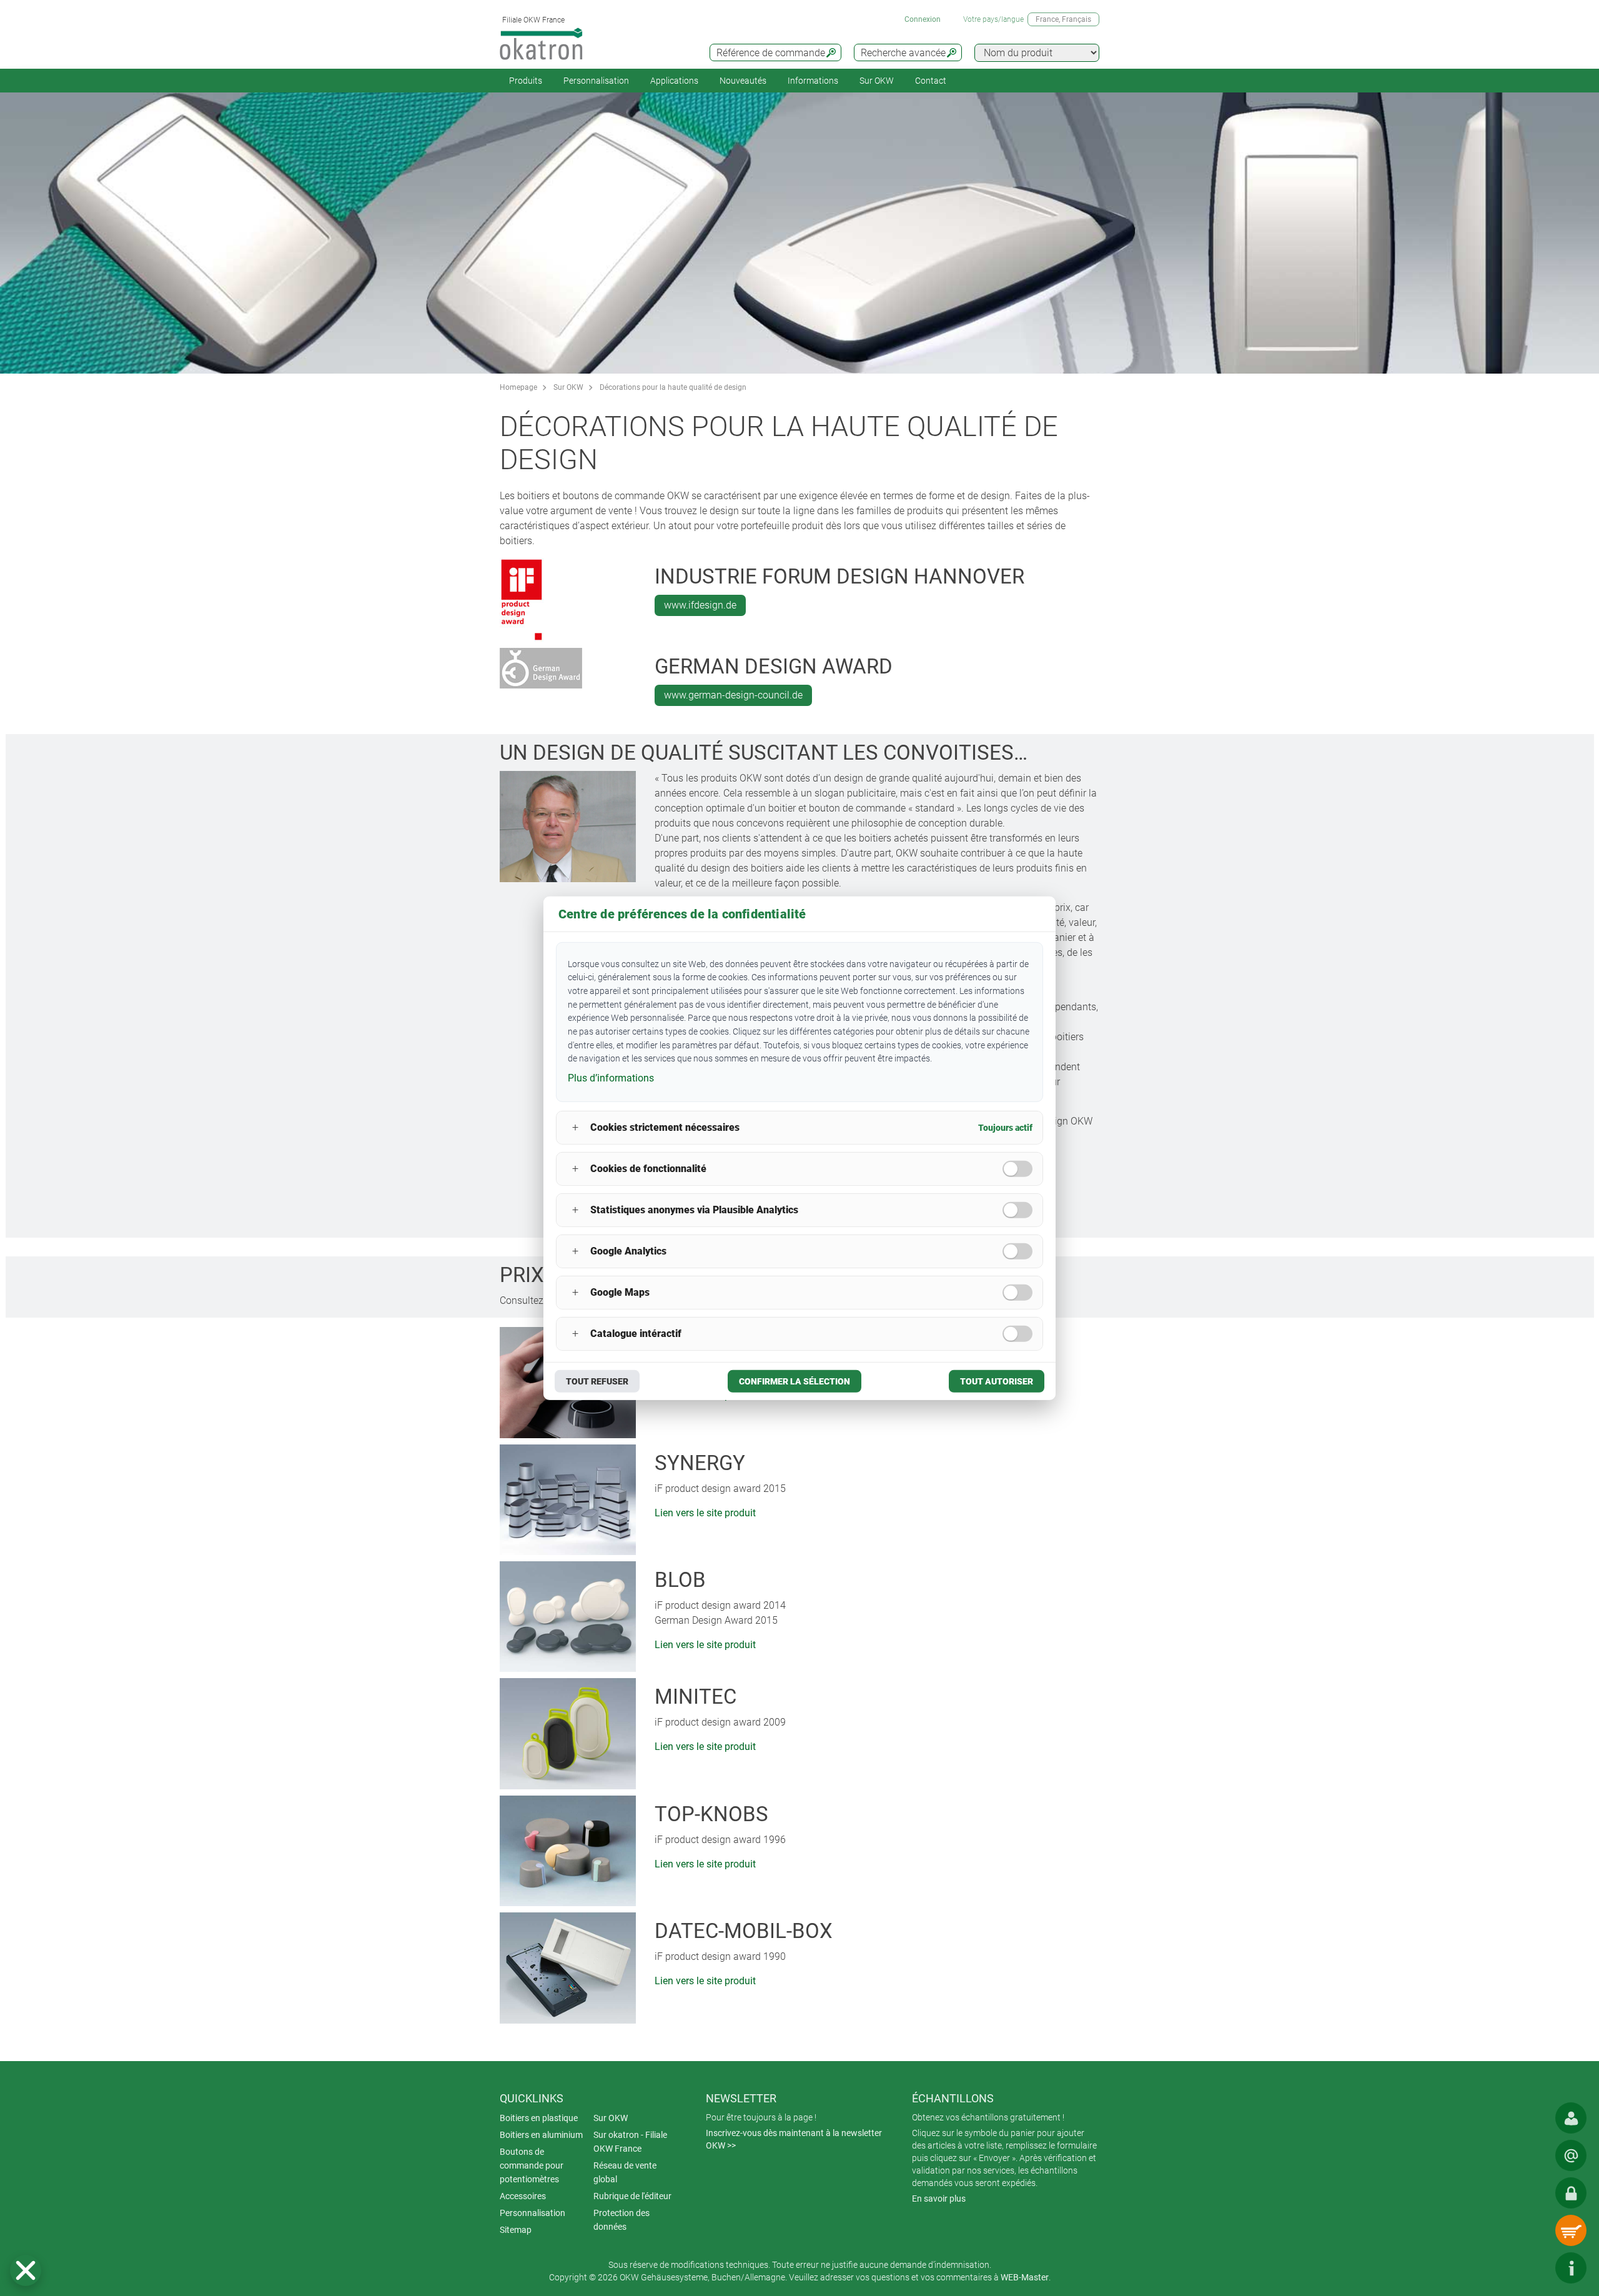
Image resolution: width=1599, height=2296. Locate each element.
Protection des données (621, 2220)
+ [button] (575, 1127)
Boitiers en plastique (539, 2118)
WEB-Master (1025, 2277)
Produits (526, 81)
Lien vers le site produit (705, 1513)
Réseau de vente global (625, 2172)
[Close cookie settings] (26, 2270)
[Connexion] (1571, 2193)
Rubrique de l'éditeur (632, 2196)
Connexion (923, 19)
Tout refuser (597, 1381)
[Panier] (1571, 2230)
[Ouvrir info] (1571, 2268)
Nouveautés (743, 81)
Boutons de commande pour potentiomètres (532, 2165)
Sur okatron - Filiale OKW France (630, 2142)
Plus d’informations (611, 1078)
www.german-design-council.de (733, 695)
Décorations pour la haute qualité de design (673, 387)
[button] (26, 2270)
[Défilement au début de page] (1533, 2268)
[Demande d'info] (1571, 2155)
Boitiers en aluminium (541, 2135)
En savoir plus (939, 2199)
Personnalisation (596, 81)
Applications (674, 81)
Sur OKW (877, 81)
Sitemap (516, 2230)
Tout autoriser (997, 1381)
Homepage (518, 387)
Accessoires (523, 2196)
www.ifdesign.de (700, 605)
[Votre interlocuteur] (1571, 2118)
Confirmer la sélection (795, 1381)
